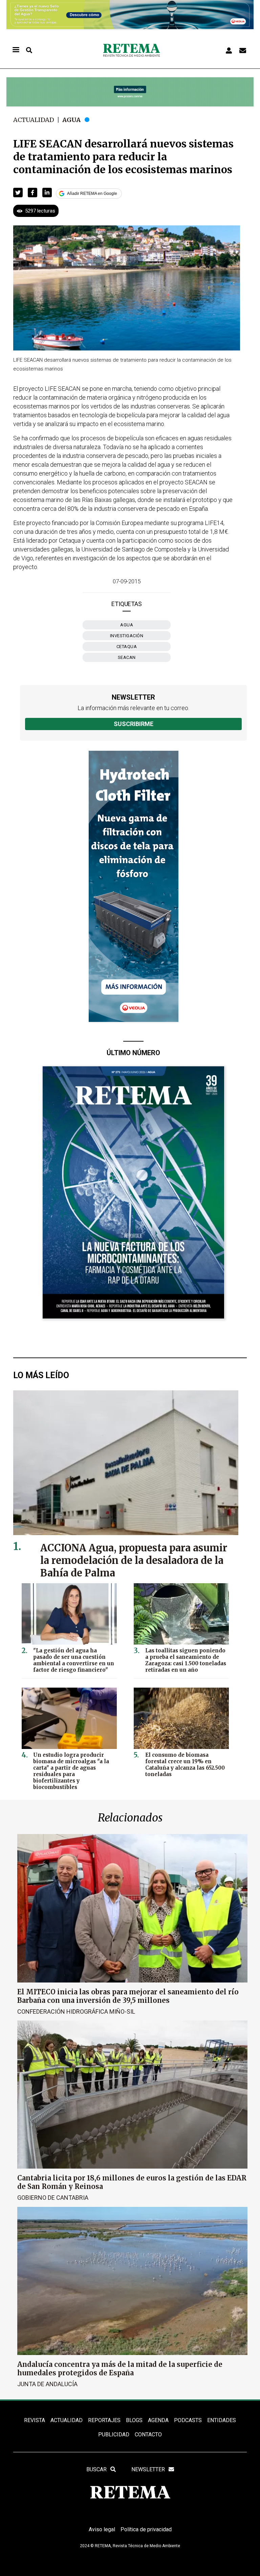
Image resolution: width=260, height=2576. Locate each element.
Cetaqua (127, 647)
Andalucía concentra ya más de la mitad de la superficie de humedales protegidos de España (120, 2369)
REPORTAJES (104, 2420)
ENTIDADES (222, 2420)
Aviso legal (102, 2529)
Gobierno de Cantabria (53, 2198)
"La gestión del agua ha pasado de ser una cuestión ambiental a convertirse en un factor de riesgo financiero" (74, 1660)
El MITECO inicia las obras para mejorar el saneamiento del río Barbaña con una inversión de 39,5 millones (128, 1996)
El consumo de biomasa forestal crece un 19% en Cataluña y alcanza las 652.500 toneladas (185, 1765)
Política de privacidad (146, 2529)
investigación (127, 636)
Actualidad (34, 120)
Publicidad (114, 2434)
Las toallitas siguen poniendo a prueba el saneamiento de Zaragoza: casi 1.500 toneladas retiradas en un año (186, 1660)
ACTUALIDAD (67, 2420)
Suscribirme (134, 724)
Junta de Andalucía (47, 2384)
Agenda (158, 2420)
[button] (18, 193)
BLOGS (134, 2420)
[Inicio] (131, 50)
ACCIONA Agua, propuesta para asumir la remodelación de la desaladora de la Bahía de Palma (134, 1561)
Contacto (148, 2434)
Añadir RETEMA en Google (92, 194)
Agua (71, 120)
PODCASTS (188, 2420)
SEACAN (127, 657)
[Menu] (16, 50)
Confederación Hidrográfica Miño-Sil (76, 2011)
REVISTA (35, 2420)
